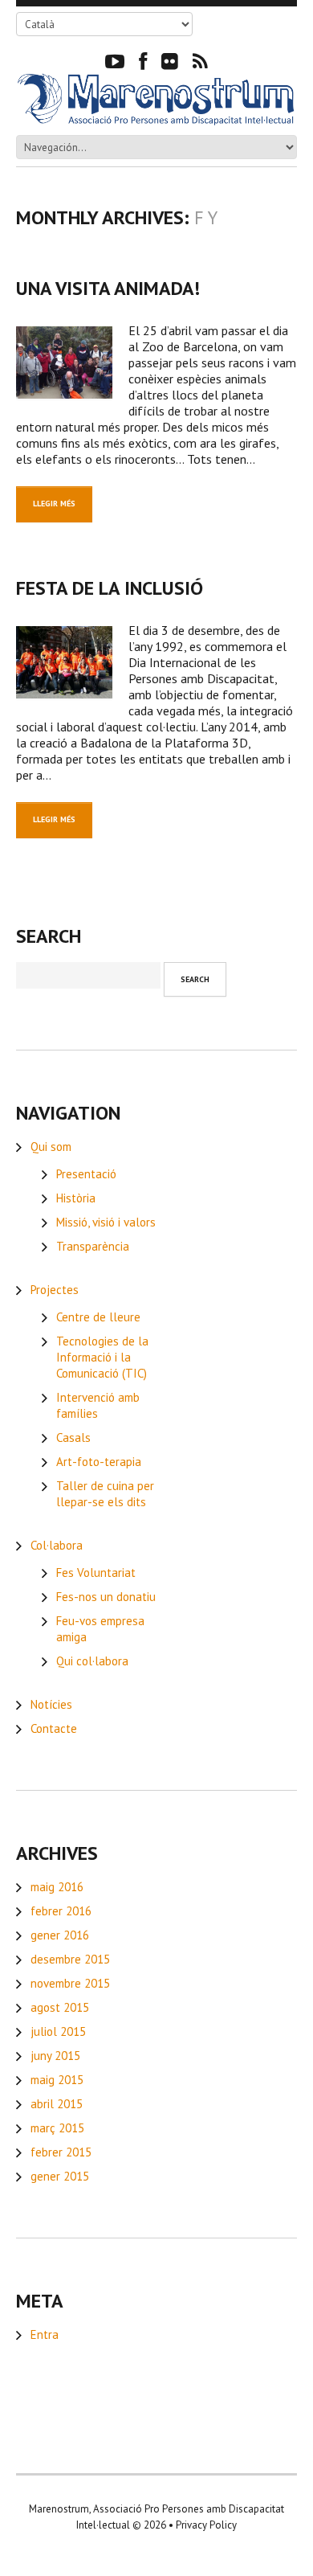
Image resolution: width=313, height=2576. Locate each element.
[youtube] (115, 60)
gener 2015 (60, 2176)
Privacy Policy (206, 2525)
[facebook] (143, 60)
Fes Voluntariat (96, 1573)
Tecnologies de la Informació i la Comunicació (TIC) (102, 1357)
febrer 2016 (61, 1911)
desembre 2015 (70, 1959)
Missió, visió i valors (106, 1222)
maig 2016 (57, 1887)
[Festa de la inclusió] (64, 662)
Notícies (51, 1704)
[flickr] (170, 60)
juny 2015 (55, 2056)
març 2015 (57, 2128)
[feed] (200, 60)
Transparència (93, 1246)
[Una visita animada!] (64, 362)
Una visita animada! (108, 288)
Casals (73, 1437)
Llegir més (54, 504)
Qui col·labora (92, 1661)
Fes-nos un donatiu (106, 1597)
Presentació (86, 1174)
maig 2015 (57, 2080)
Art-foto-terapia (99, 1462)
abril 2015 (57, 2104)
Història (76, 1198)
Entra (45, 2334)
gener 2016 (60, 1935)
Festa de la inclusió (110, 588)
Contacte (54, 1728)
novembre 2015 (70, 1983)
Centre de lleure (98, 1317)
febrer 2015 (61, 2152)
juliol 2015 (58, 2031)
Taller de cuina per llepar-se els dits (105, 1494)
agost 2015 (60, 2007)
